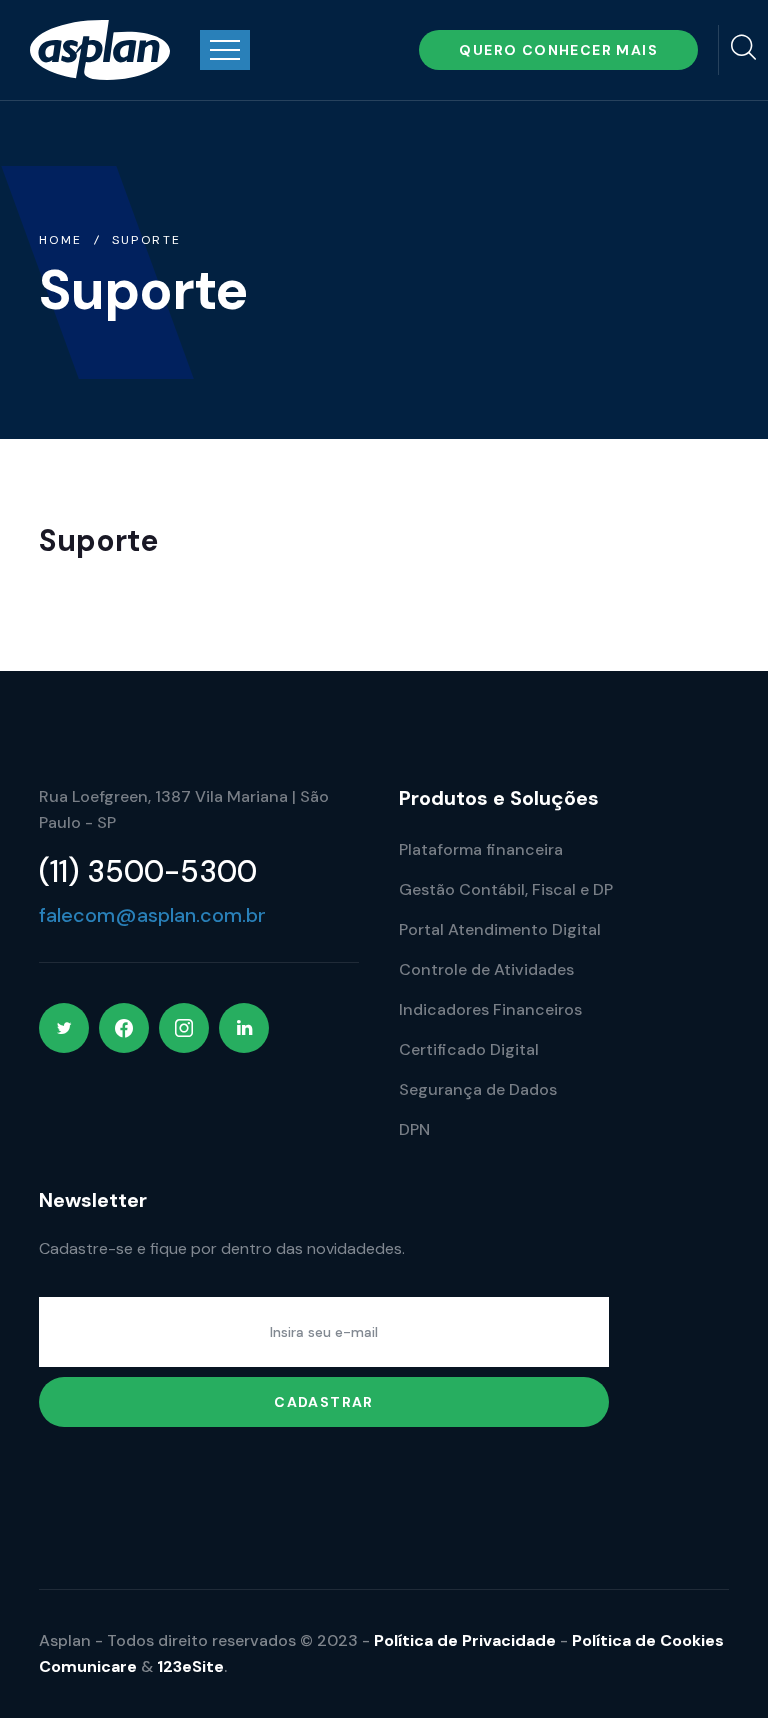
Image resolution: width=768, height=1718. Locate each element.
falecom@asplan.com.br (152, 915)
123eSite (190, 1666)
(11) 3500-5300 (148, 871)
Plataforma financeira (481, 849)
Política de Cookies (648, 1640)
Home (61, 240)
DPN (414, 1129)
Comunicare (88, 1666)
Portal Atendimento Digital (500, 929)
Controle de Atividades (486, 969)
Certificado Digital (469, 1049)
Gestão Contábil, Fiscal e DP (506, 889)
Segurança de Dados (478, 1089)
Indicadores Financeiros (490, 1009)
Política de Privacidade (465, 1640)
